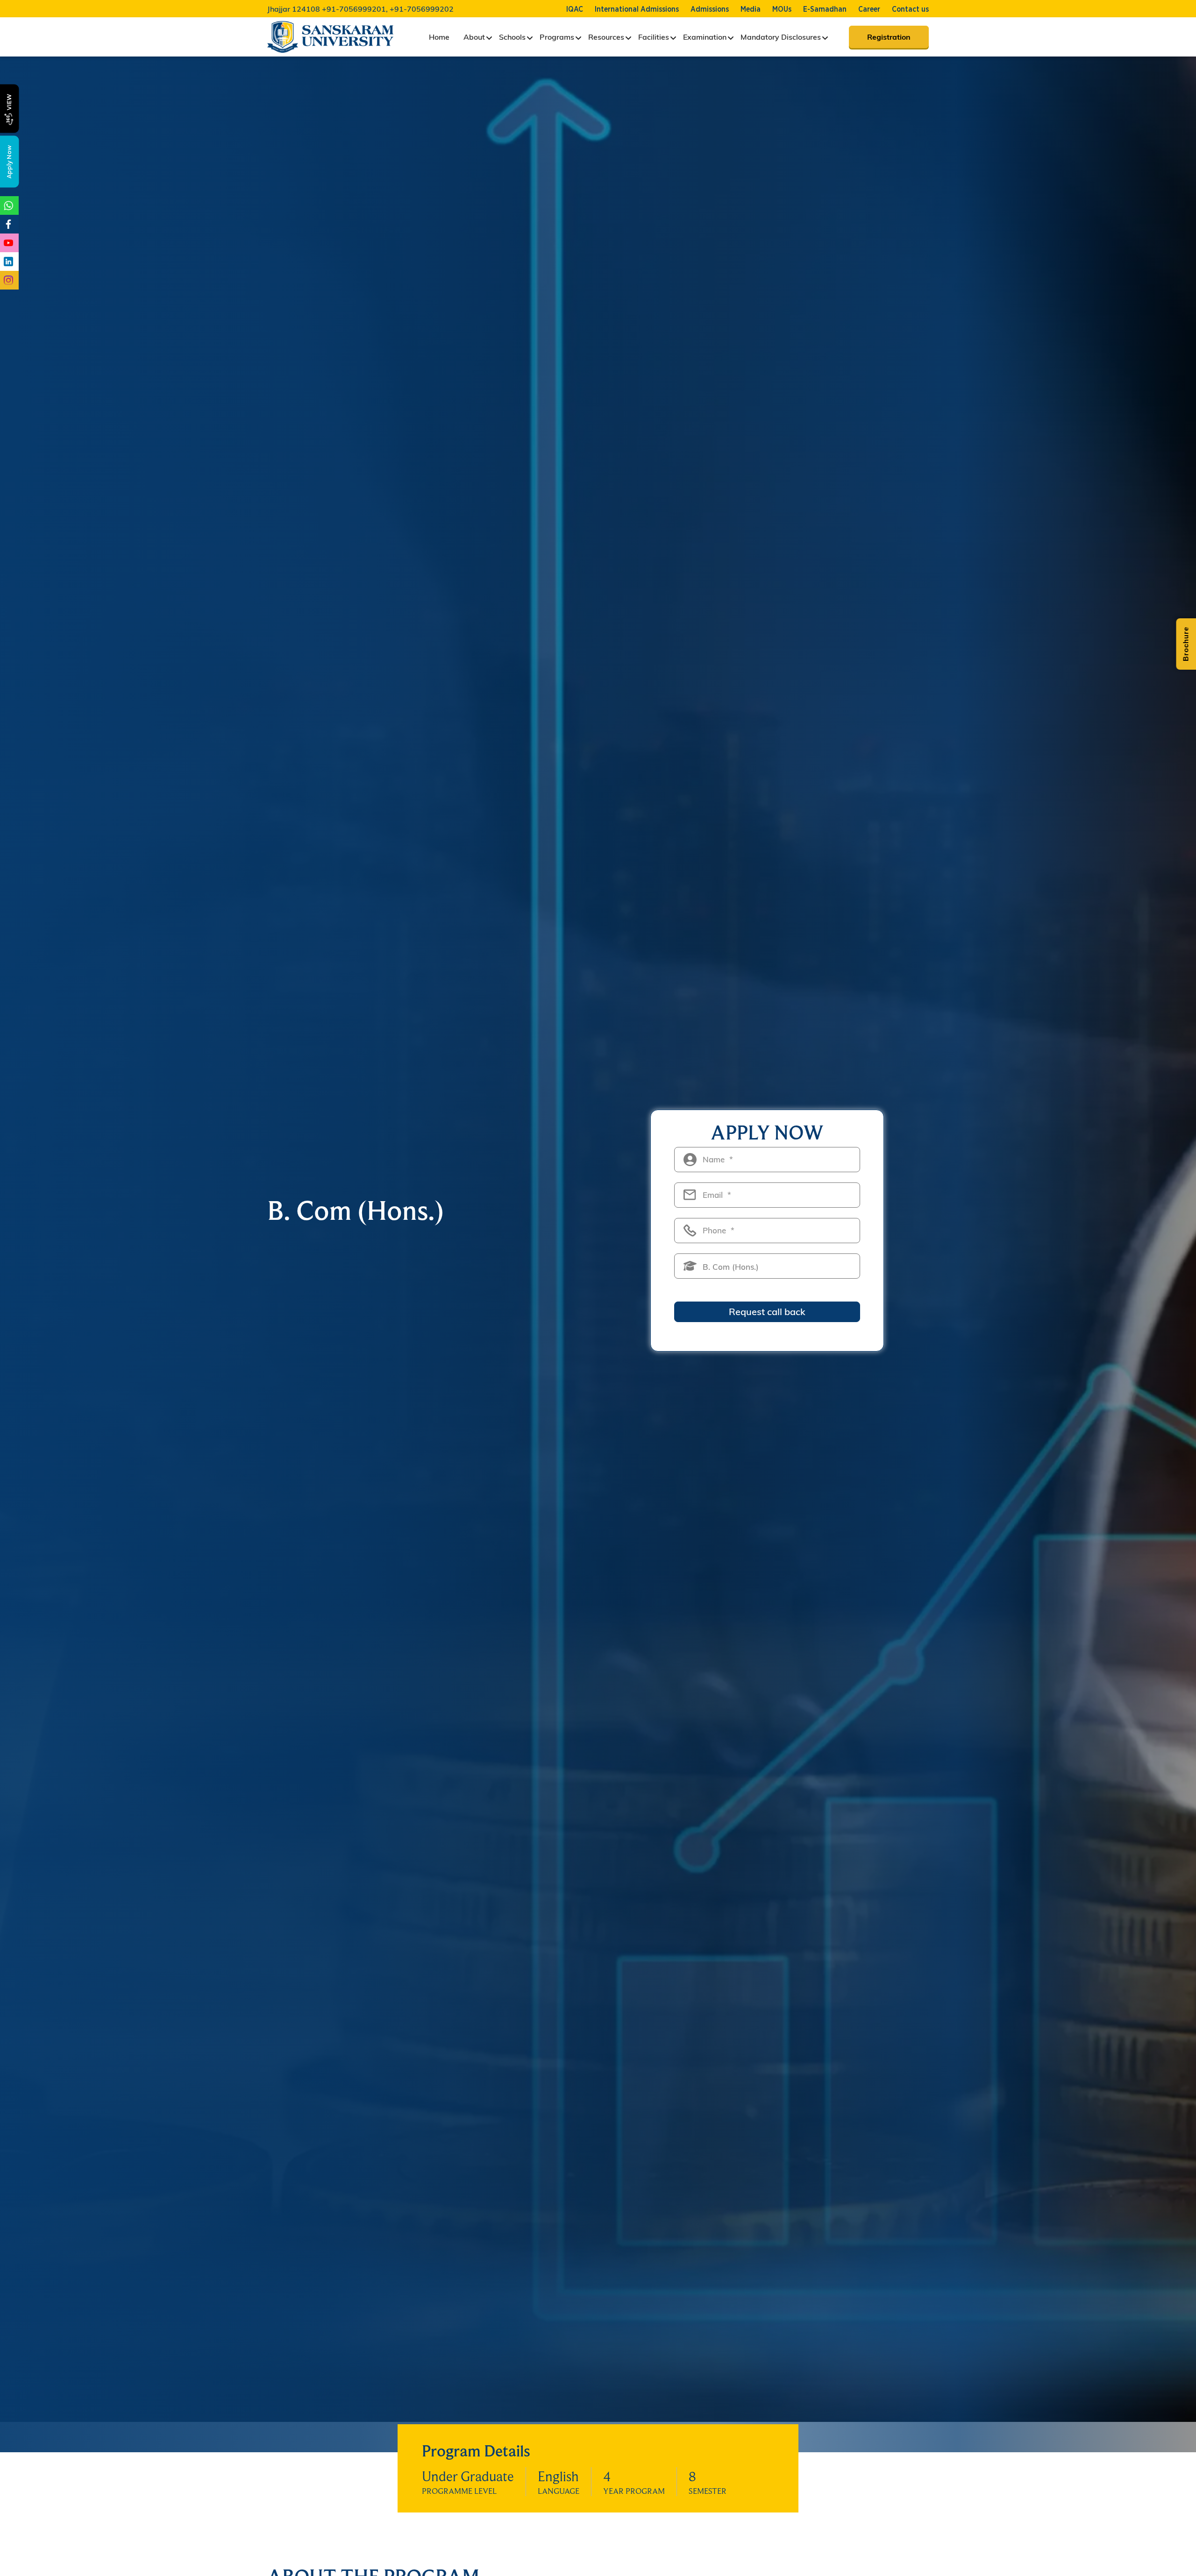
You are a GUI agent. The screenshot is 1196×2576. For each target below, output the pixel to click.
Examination (705, 37)
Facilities (654, 37)
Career (869, 9)
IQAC (575, 9)
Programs (557, 37)
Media (751, 9)
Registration (889, 37)
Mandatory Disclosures (781, 37)
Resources (606, 37)
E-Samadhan (825, 9)
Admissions (710, 9)
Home (439, 37)
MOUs (782, 9)
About (474, 37)
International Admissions (637, 9)
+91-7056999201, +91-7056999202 (388, 9)
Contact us (910, 9)
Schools (512, 37)
